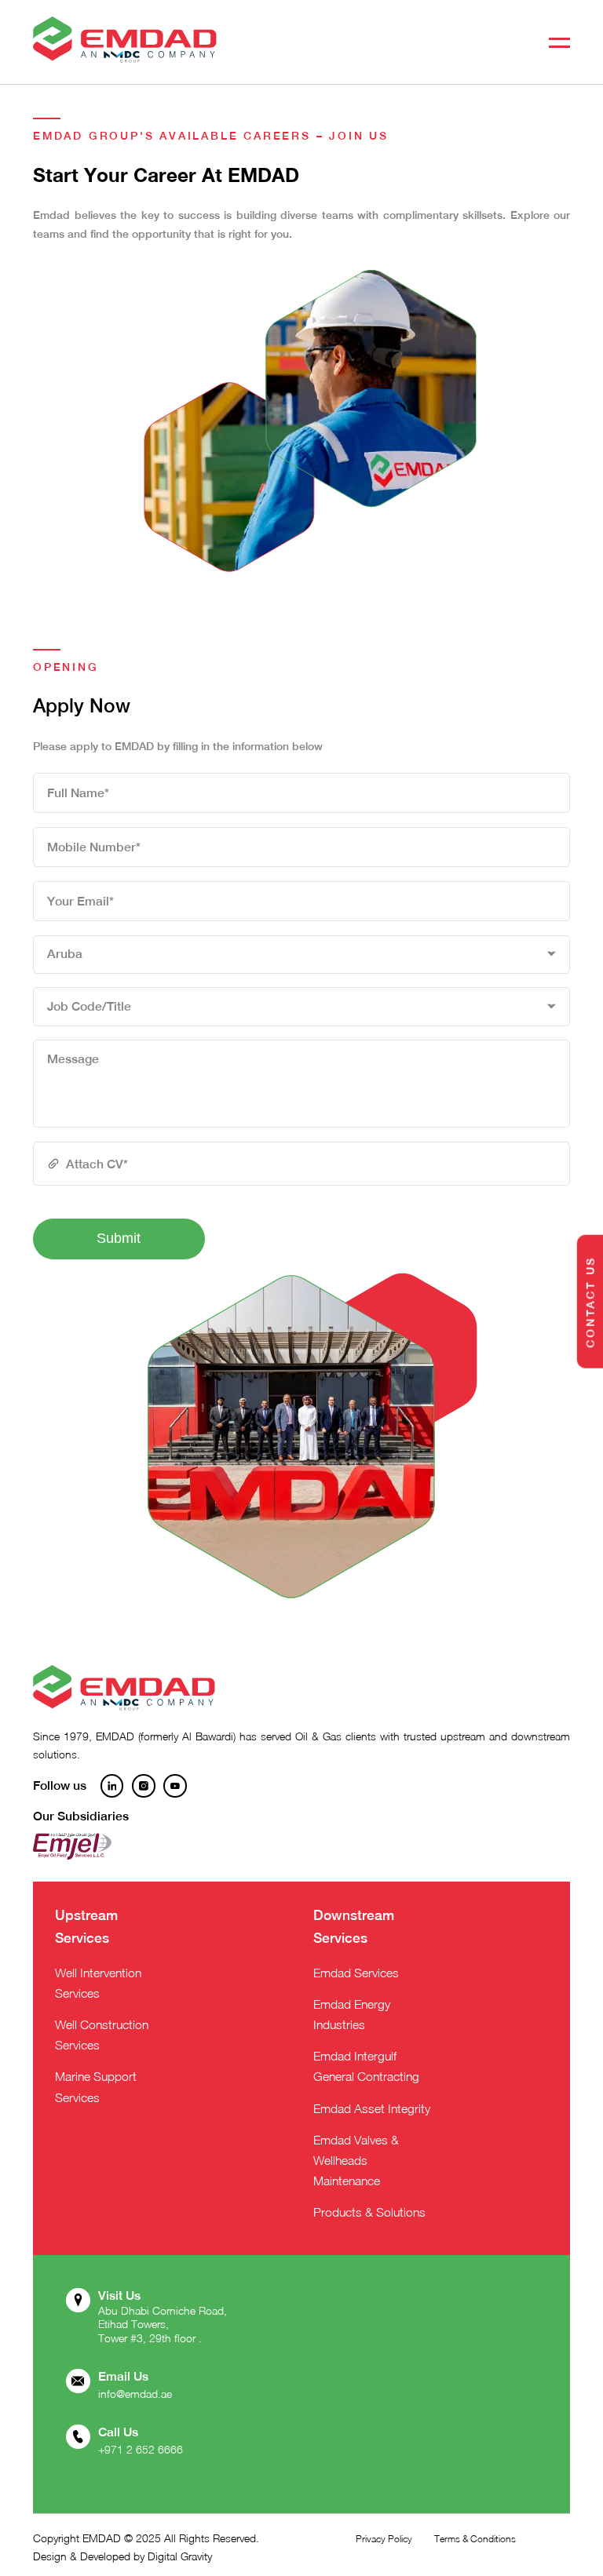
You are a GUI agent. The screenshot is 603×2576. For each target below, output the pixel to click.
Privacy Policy (384, 2539)
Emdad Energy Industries (352, 2014)
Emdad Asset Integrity (372, 2108)
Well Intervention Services (98, 1983)
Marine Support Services (96, 2086)
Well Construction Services (102, 2035)
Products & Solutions (369, 2212)
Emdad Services (356, 1973)
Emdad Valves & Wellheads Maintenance (356, 2160)
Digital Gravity (180, 2556)
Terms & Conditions (475, 2539)
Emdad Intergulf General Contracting (366, 2066)
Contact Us (590, 1301)
